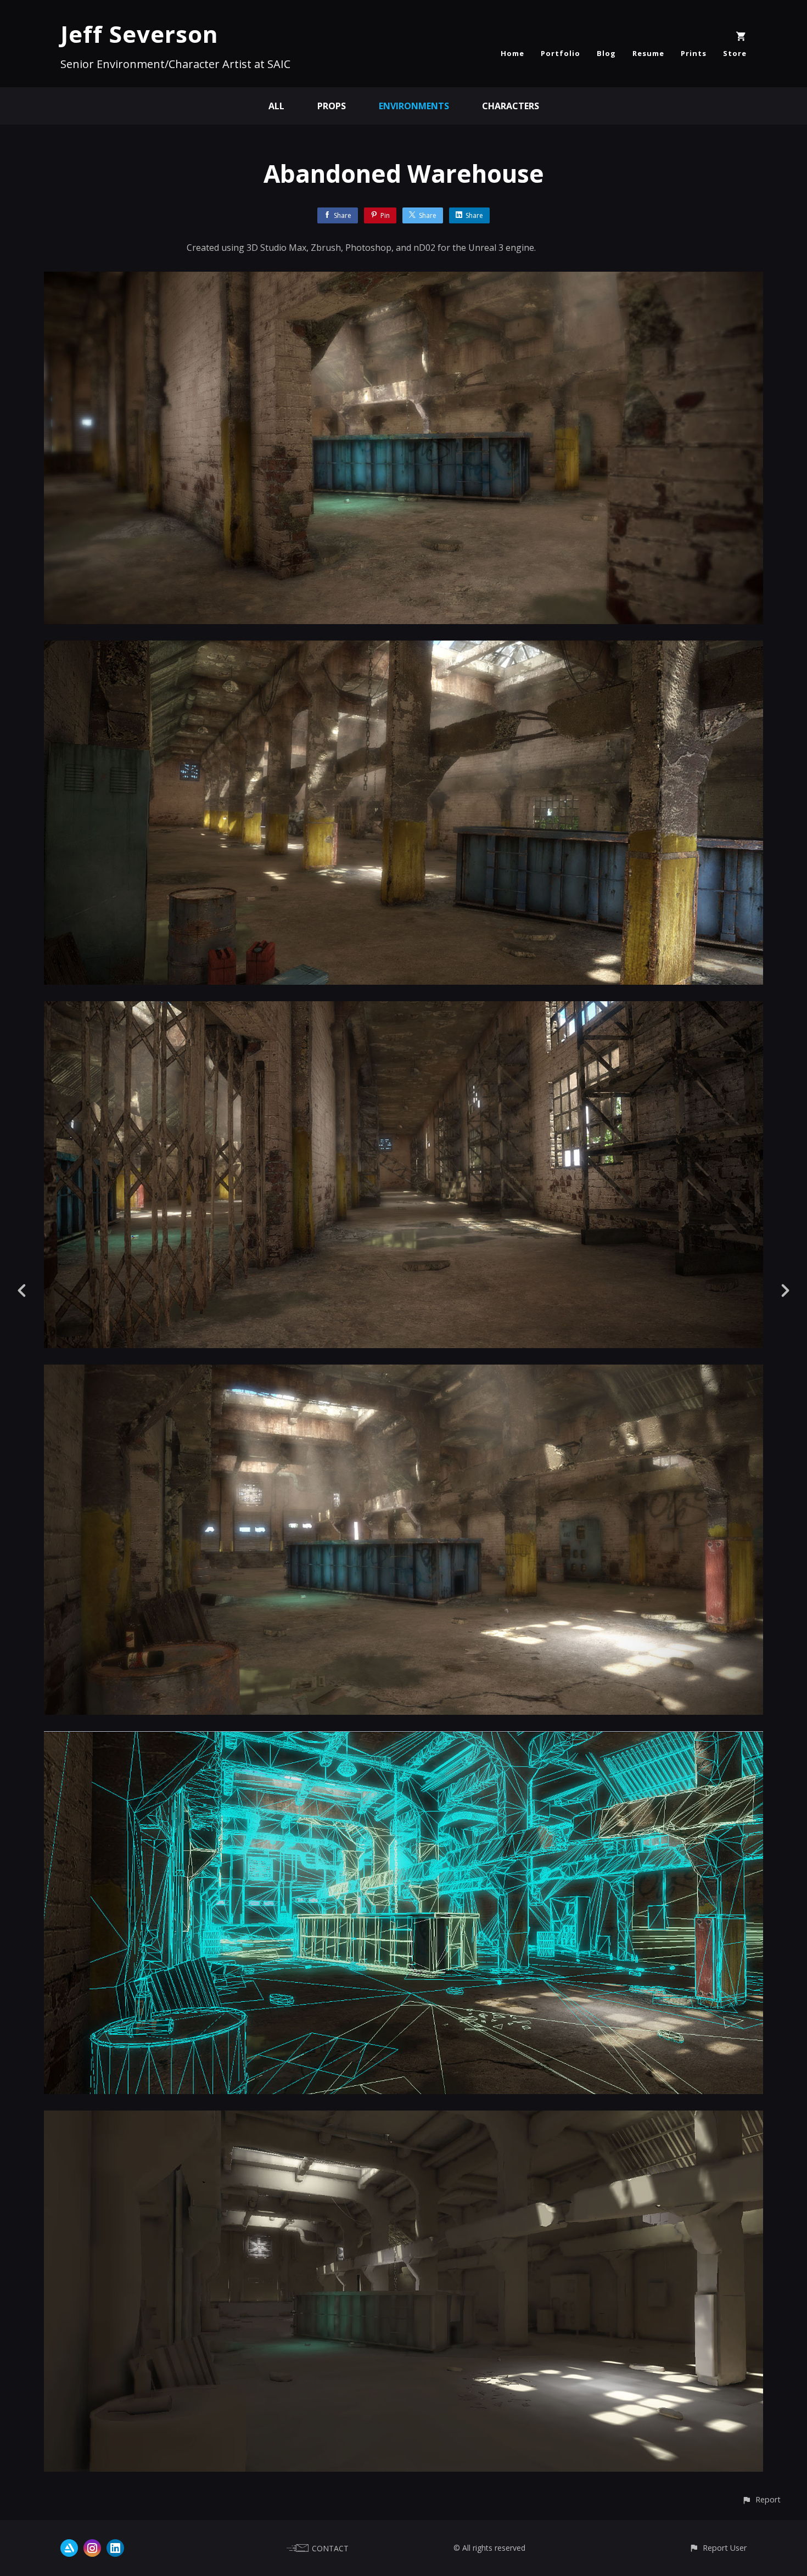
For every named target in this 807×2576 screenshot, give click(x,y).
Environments (414, 106)
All (276, 106)
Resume (648, 53)
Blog (606, 53)
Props (332, 106)
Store (735, 53)
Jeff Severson (139, 34)
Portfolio (561, 53)
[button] (761, 2499)
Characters (511, 106)
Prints (694, 53)
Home (512, 53)
